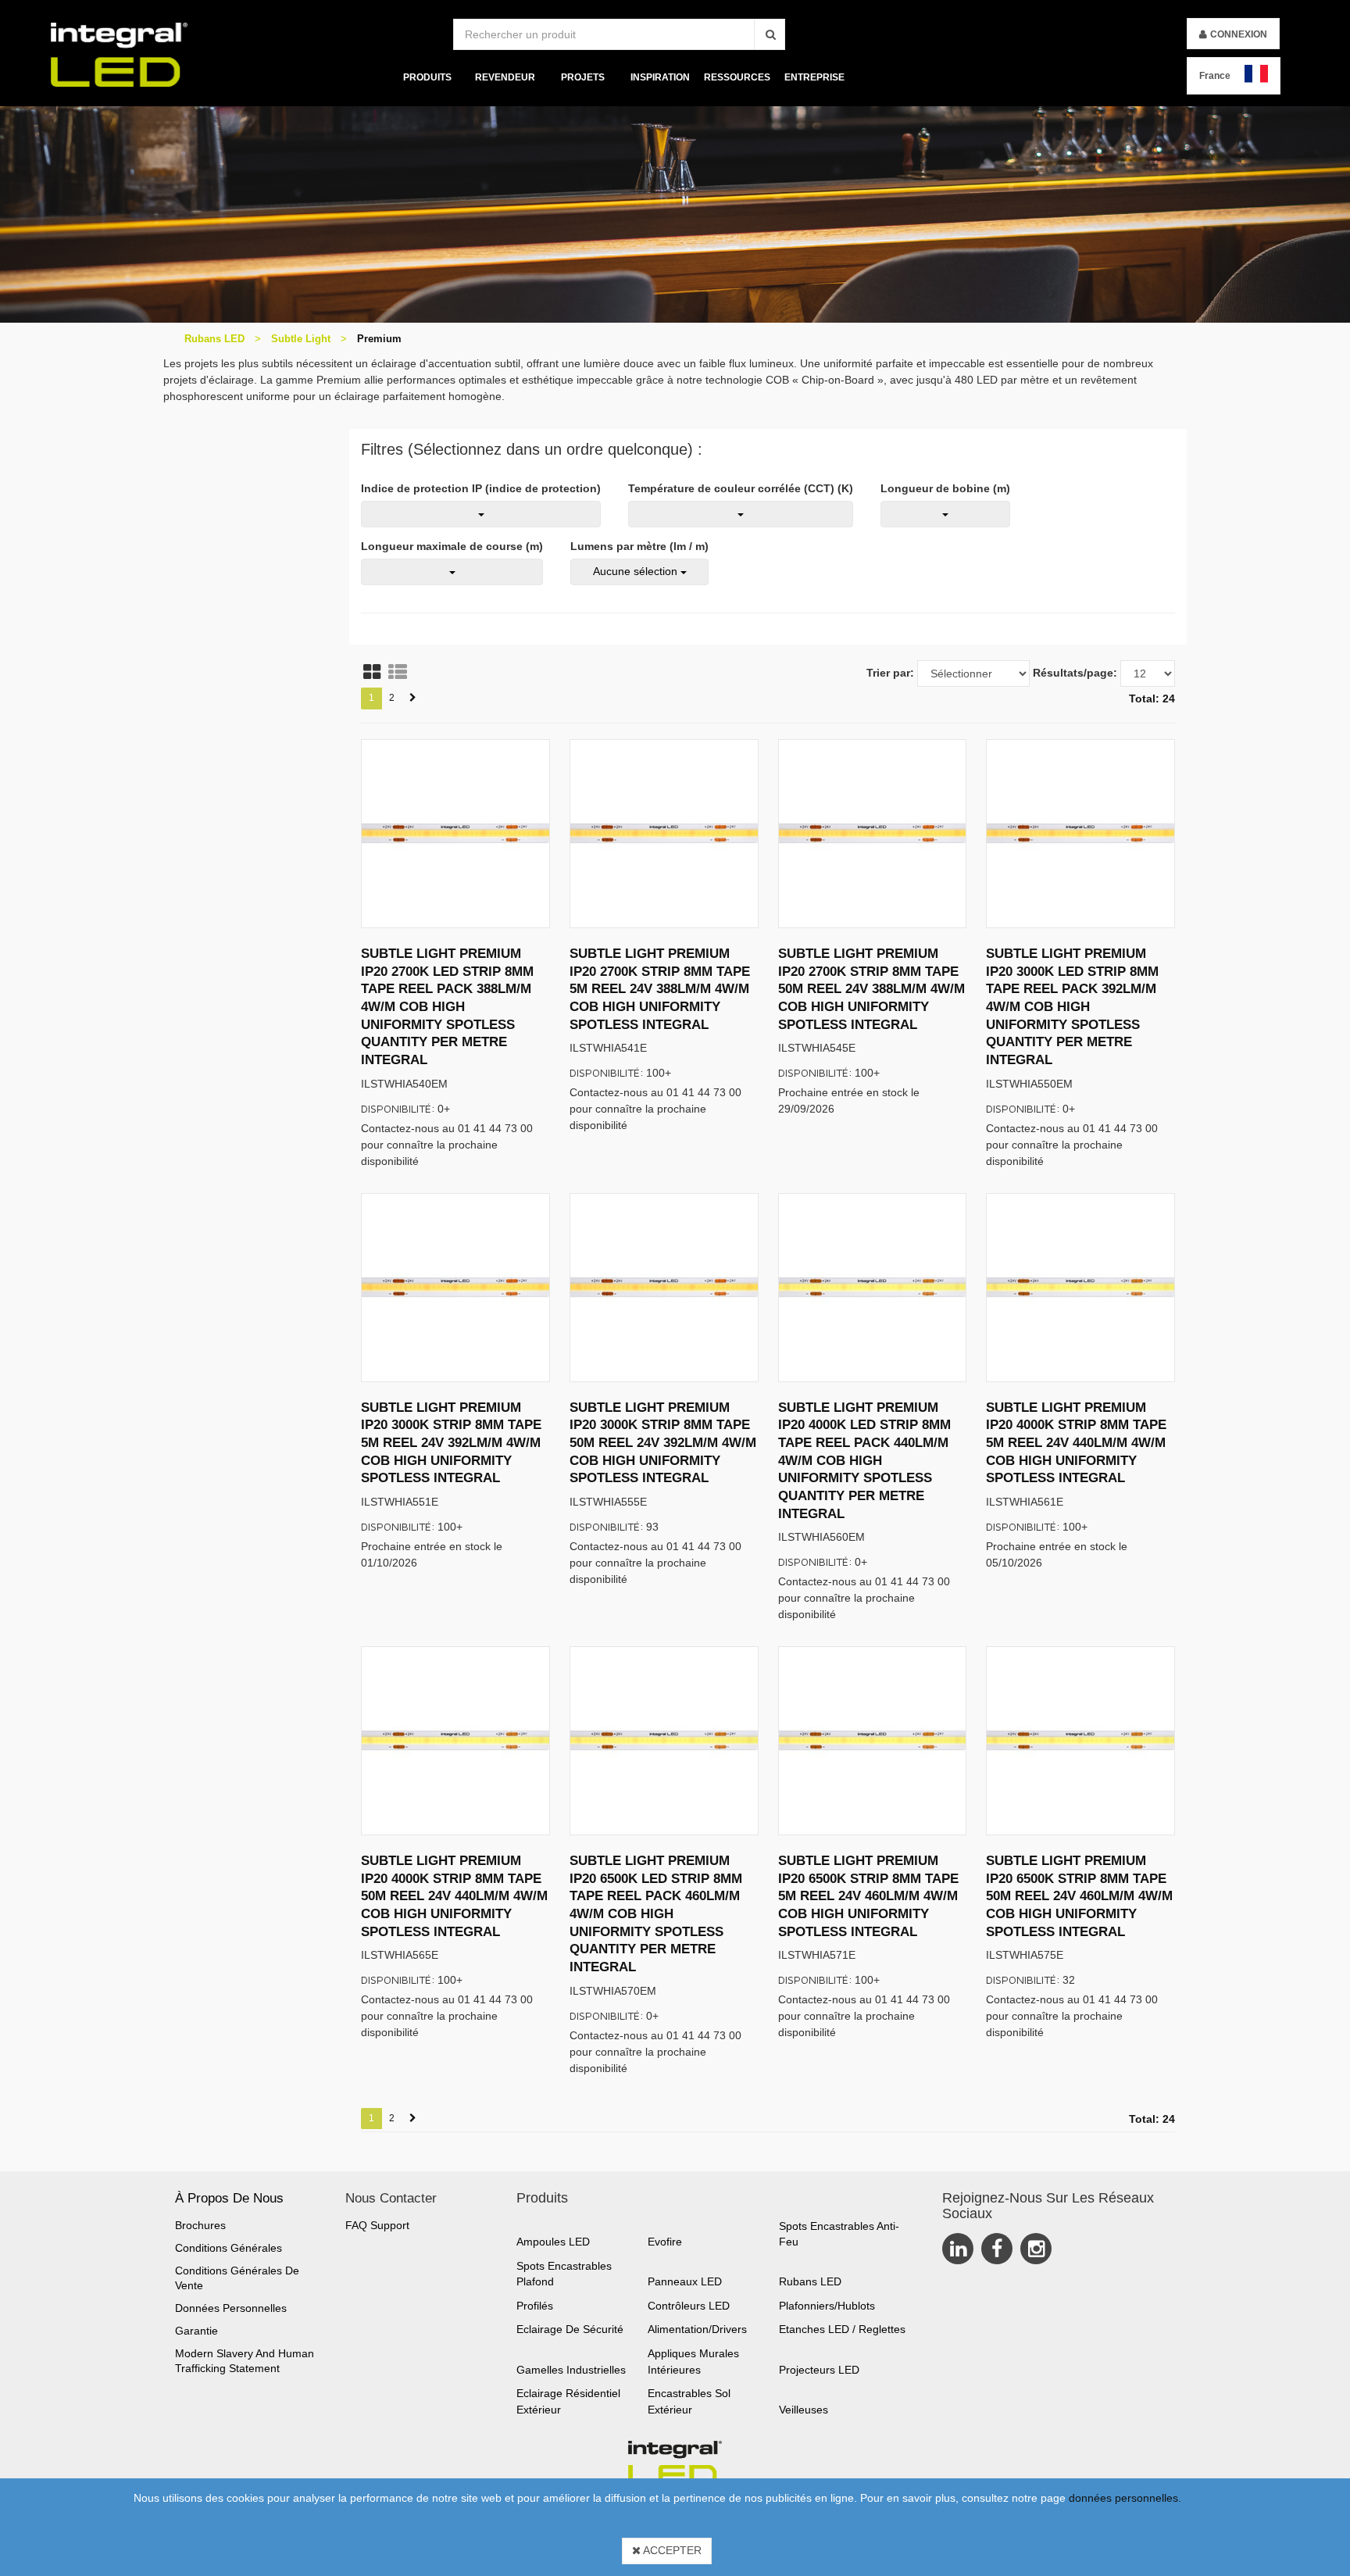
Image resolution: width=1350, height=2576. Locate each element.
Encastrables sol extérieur (689, 2401)
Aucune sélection (637, 571)
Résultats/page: (1075, 673)
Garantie (196, 2331)
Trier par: (890, 673)
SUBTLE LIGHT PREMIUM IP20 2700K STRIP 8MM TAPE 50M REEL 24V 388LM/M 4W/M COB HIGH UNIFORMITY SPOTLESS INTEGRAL (871, 989)
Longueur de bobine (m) (945, 488)
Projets (582, 77)
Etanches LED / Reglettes (842, 2329)
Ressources (737, 77)
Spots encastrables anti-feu (839, 2234)
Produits (427, 77)
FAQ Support (377, 2225)
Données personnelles (231, 2308)
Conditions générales (229, 2248)
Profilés (535, 2306)
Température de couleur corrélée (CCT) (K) (741, 488)
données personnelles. (1125, 2498)
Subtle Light (301, 339)
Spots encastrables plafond (564, 2274)
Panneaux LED (685, 2281)
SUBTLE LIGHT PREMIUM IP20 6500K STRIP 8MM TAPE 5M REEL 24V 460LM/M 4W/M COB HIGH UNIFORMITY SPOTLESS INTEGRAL (868, 1896)
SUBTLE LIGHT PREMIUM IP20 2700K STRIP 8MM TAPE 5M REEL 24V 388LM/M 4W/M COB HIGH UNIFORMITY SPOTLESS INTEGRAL (660, 989)
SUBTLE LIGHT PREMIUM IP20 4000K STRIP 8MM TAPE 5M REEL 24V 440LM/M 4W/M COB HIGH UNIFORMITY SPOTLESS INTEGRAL (1076, 1443)
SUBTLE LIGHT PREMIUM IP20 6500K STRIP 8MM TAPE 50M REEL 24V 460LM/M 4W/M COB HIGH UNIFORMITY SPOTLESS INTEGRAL (1079, 1896)
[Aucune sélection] (481, 514)
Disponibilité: (398, 1108)
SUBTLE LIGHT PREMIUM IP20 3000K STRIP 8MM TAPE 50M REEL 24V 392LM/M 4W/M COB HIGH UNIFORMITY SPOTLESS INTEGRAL (663, 1443)
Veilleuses (804, 2410)
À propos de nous (229, 2198)
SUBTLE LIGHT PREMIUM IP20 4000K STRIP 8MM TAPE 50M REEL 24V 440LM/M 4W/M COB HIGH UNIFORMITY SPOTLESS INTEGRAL (454, 1896)
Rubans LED (214, 339)
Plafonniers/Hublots (827, 2306)
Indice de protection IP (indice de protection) (481, 488)
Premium (379, 339)
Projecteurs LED (819, 2370)
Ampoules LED (553, 2242)
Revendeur (505, 77)
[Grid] (372, 672)
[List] (398, 672)
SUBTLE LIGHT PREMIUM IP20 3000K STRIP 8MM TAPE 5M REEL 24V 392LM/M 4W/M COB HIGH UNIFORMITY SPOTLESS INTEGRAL (451, 1443)
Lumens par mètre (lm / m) (639, 546)
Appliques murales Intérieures (693, 2362)
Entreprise (814, 77)
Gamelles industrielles (571, 2370)
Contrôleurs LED (689, 2306)
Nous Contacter (391, 2198)
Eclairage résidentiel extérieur (568, 2401)
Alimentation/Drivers (697, 2329)
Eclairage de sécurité (570, 2329)
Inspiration (660, 77)
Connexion (1239, 34)
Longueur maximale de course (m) (452, 546)
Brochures (200, 2225)
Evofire (665, 2242)
